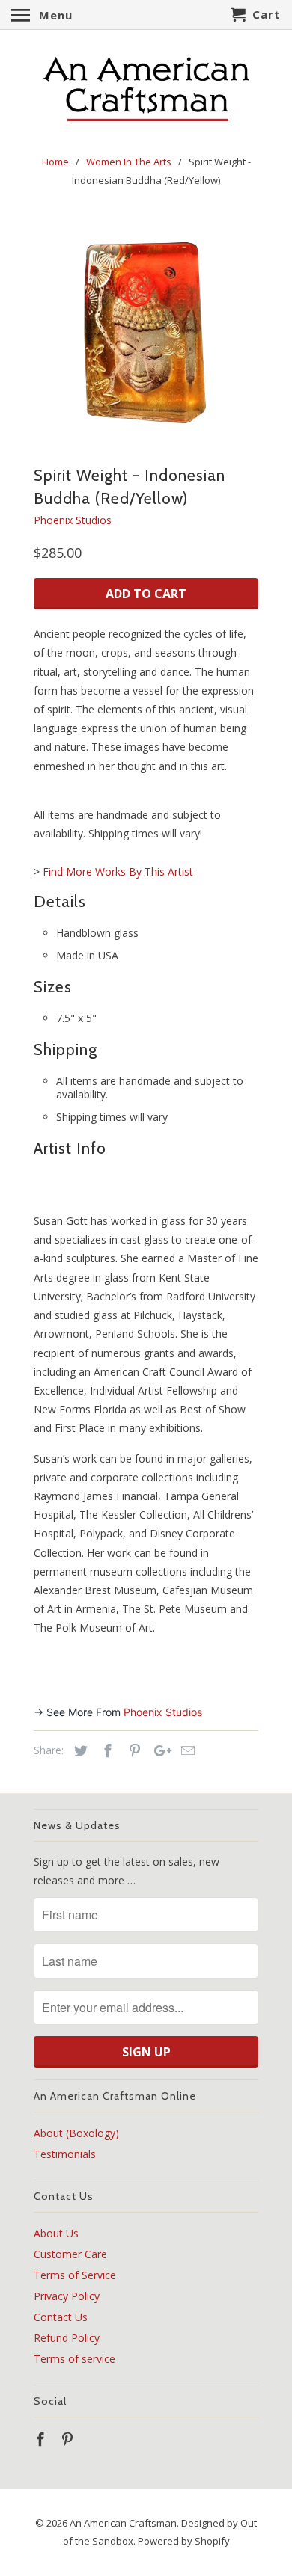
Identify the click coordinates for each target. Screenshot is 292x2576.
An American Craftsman (123, 2523)
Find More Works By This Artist (118, 872)
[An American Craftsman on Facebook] (42, 2439)
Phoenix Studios (73, 520)
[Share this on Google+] (159, 1750)
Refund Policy (67, 2338)
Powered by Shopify (184, 2541)
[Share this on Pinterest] (133, 1750)
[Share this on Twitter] (79, 1750)
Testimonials (65, 2154)
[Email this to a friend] (186, 1750)
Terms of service (74, 2359)
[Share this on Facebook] (106, 1750)
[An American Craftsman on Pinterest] (69, 2439)
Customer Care (70, 2254)
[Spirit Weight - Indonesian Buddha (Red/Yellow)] (146, 331)
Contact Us (61, 2317)
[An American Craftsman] (146, 89)
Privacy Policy (67, 2296)
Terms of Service (75, 2275)
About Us (56, 2233)
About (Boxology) (76, 2133)
